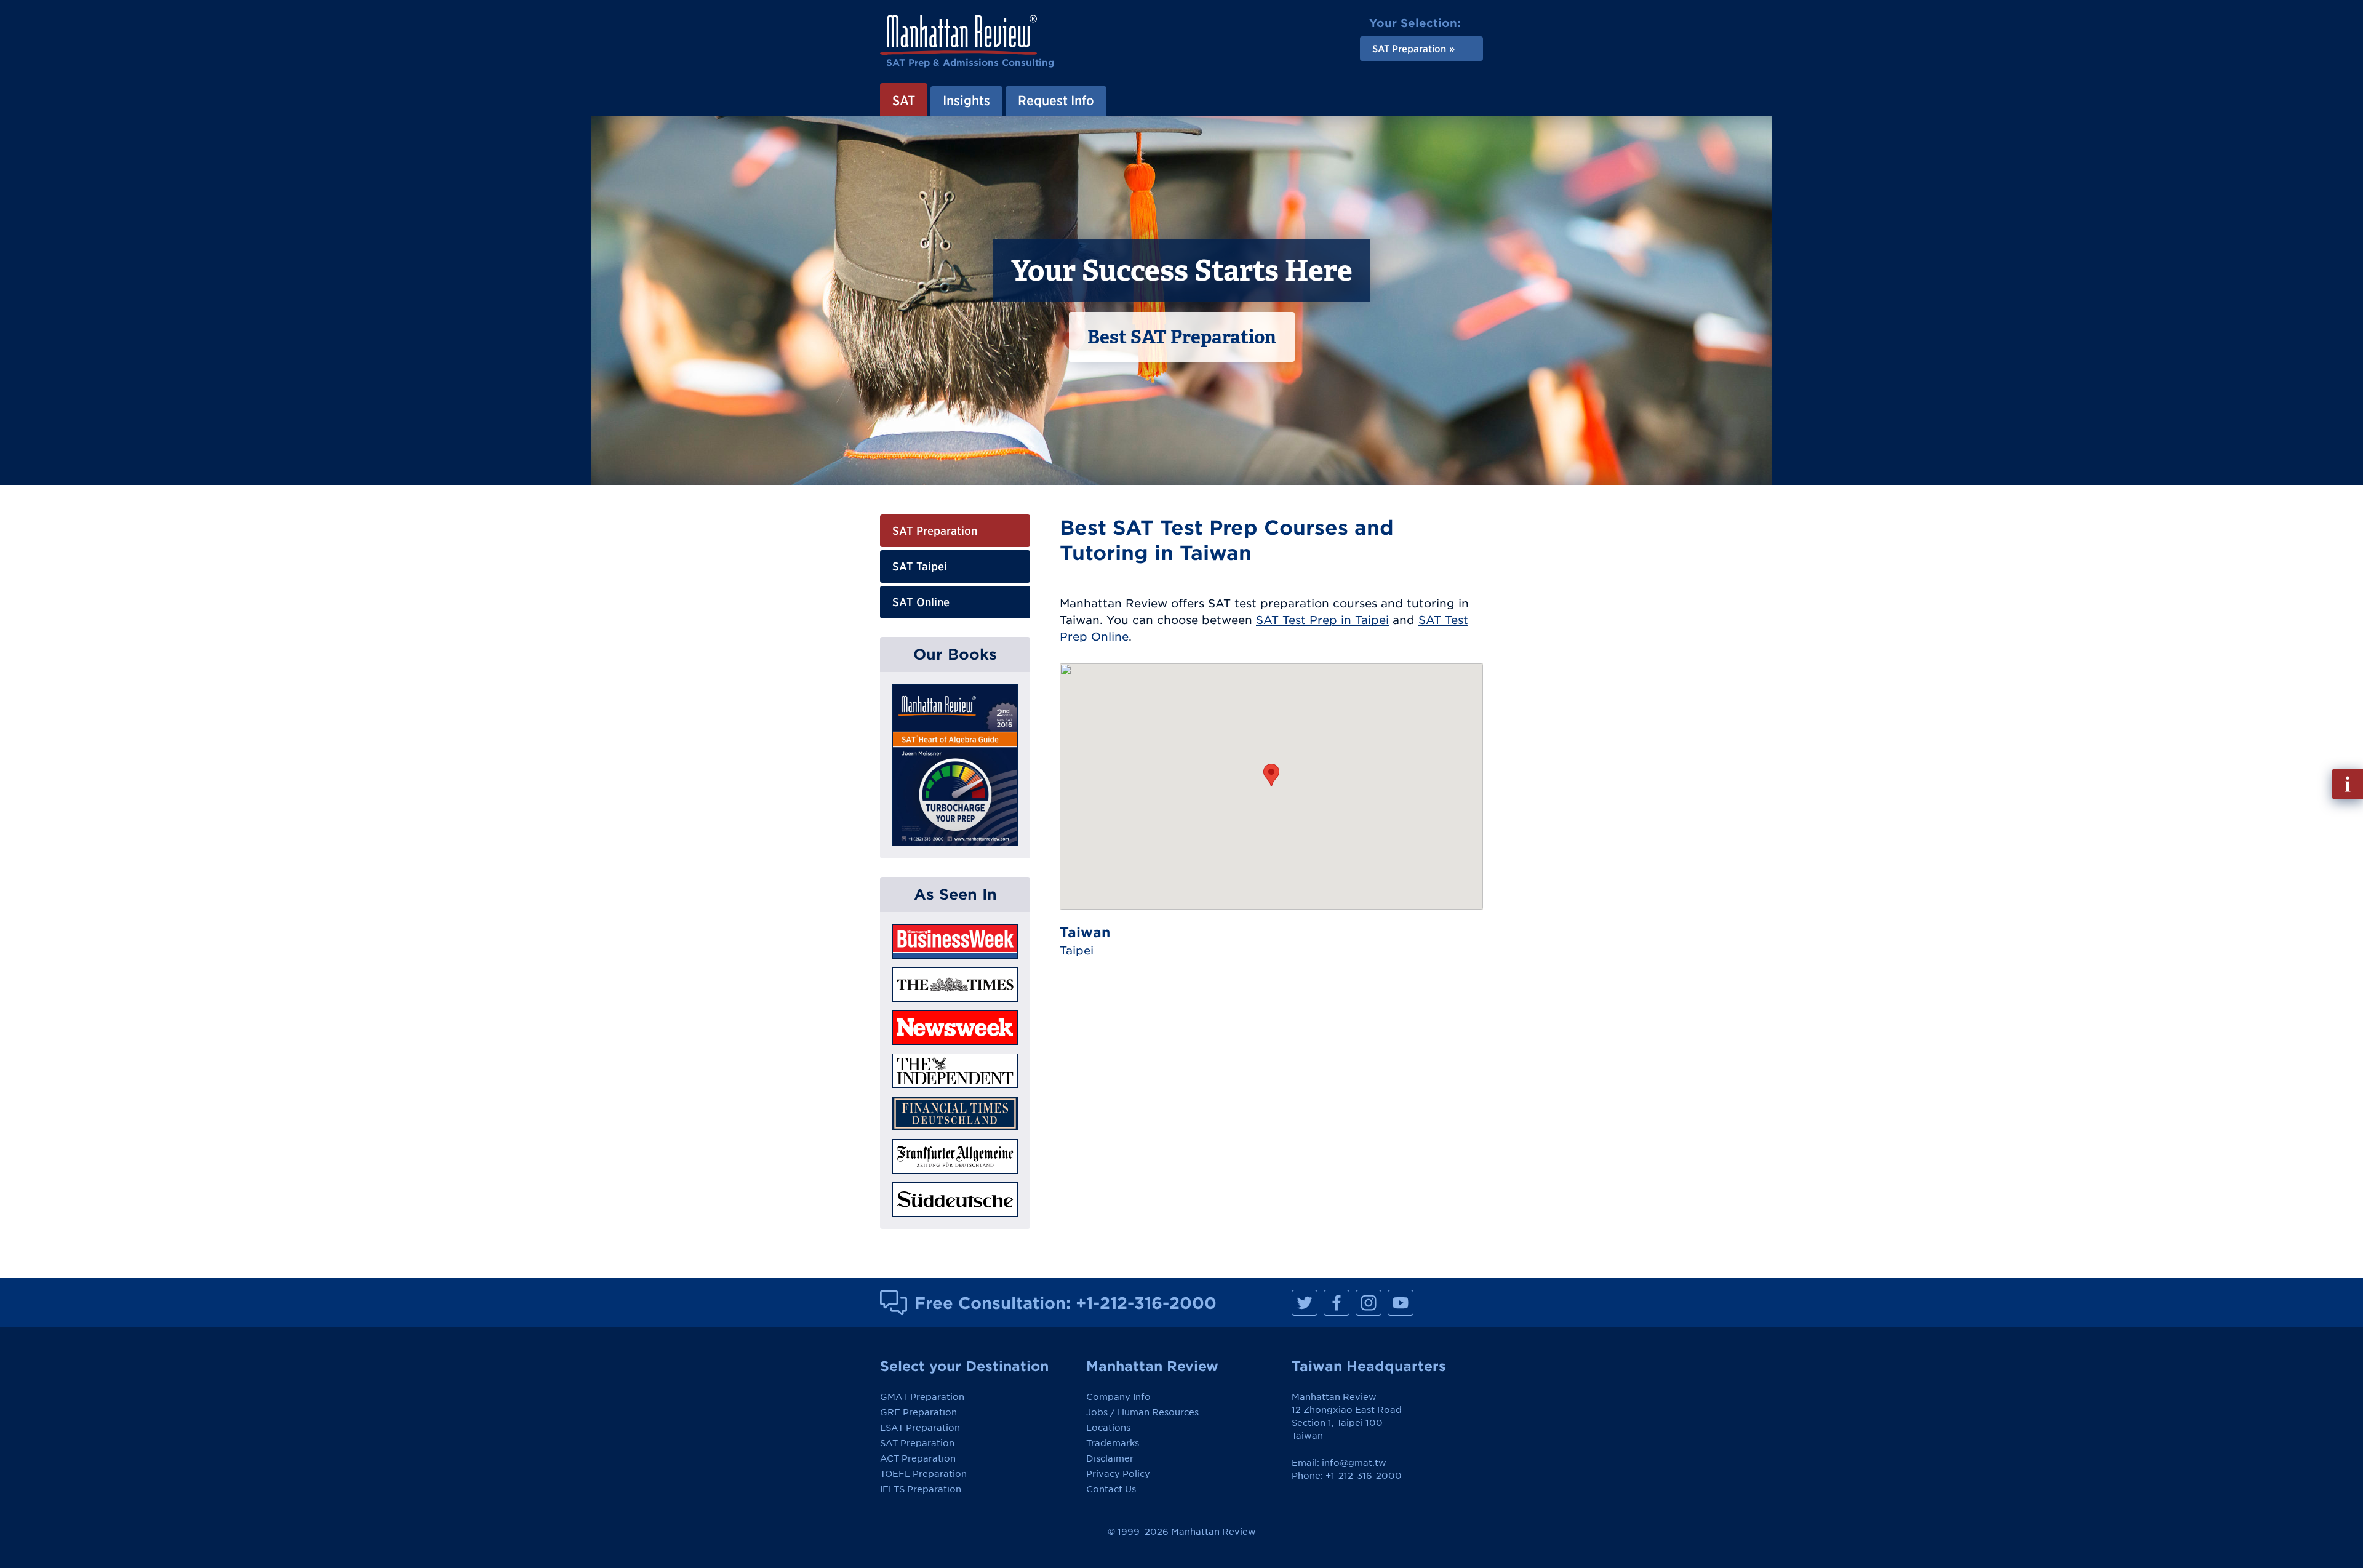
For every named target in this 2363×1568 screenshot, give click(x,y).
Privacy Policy (1118, 1474)
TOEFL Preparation (923, 1474)
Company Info (1118, 1397)
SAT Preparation (935, 531)
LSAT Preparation (920, 1428)
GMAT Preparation (922, 1397)
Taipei (1077, 950)
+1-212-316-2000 (1146, 1303)
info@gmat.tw (1354, 1463)
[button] (1271, 775)
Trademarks (1113, 1443)
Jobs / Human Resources (1142, 1412)
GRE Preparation (918, 1412)
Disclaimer (1110, 1458)
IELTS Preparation (921, 1489)
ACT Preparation (918, 1458)
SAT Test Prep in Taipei (1322, 620)
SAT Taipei (920, 566)
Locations (1108, 1428)
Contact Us (1111, 1489)
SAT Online (921, 602)
